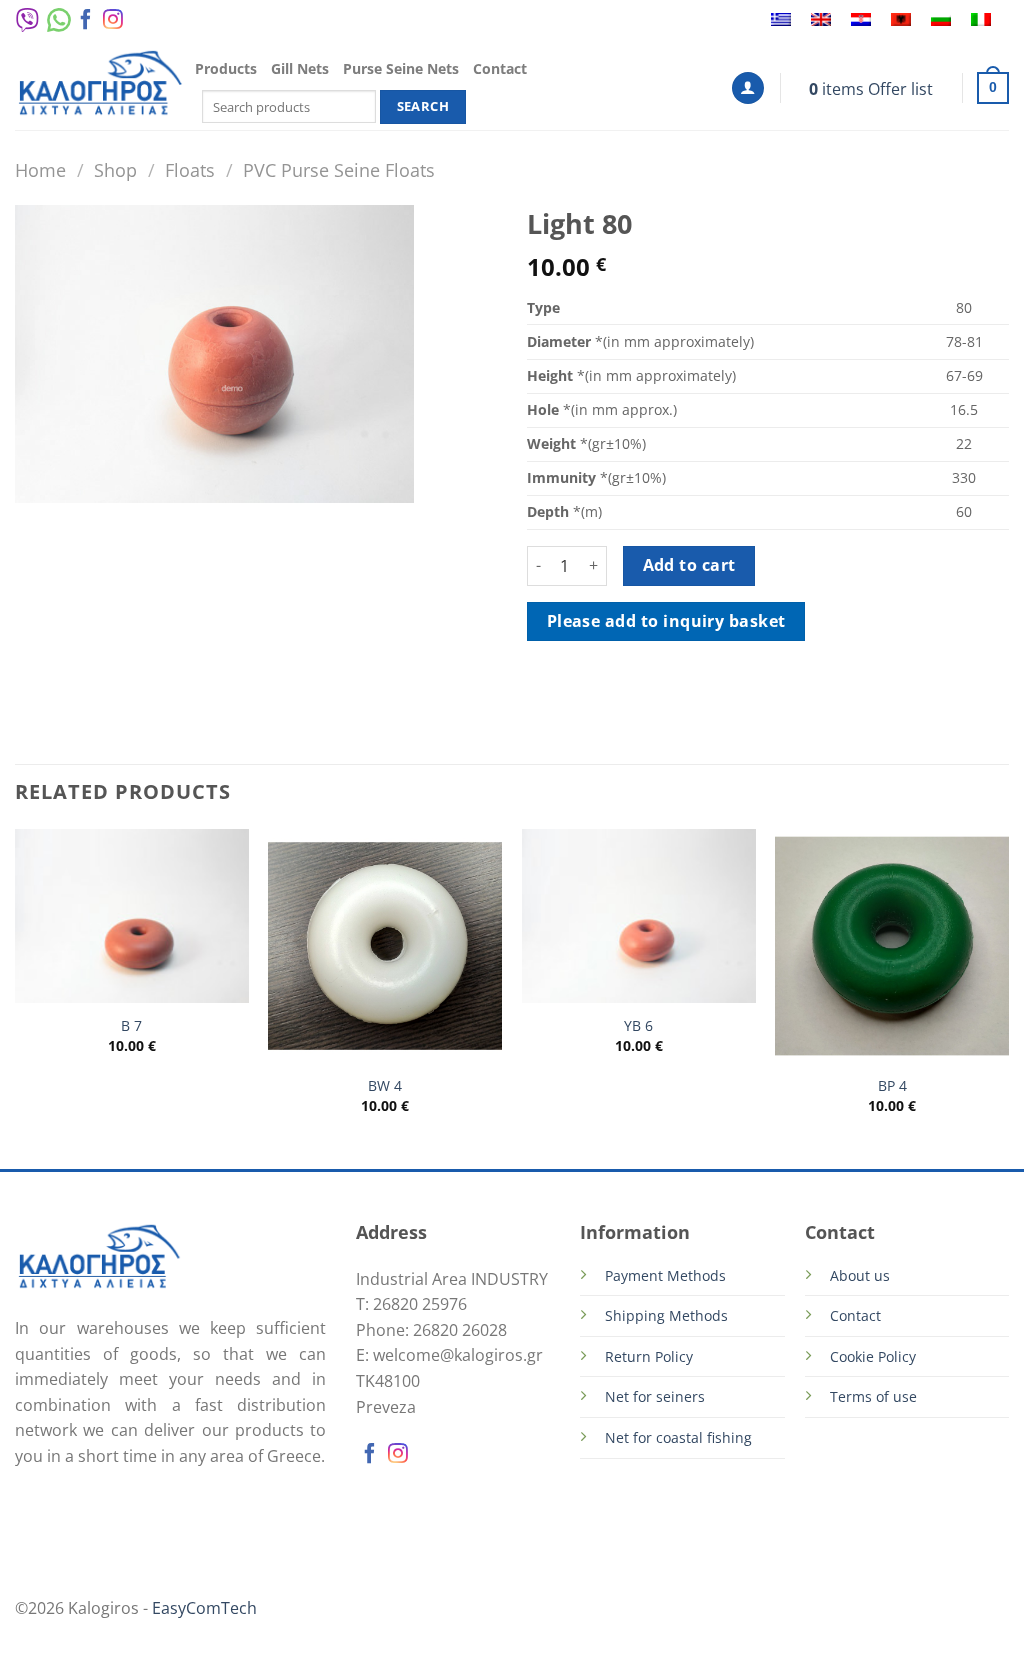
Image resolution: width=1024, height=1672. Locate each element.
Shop (115, 169)
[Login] (748, 88)
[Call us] (136, 24)
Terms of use (873, 1396)
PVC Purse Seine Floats (339, 169)
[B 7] (132, 916)
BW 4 (385, 1086)
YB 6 (638, 1026)
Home (40, 169)
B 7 (131, 1026)
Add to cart (689, 565)
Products (226, 68)
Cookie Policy (873, 1356)
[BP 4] (892, 946)
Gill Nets (300, 68)
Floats (190, 169)
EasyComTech (204, 1608)
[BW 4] (385, 946)
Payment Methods (665, 1275)
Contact (500, 68)
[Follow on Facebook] (86, 24)
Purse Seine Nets (401, 68)
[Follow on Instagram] (113, 24)
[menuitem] (781, 20)
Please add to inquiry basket (666, 621)
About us (860, 1275)
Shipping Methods (666, 1315)
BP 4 (892, 1086)
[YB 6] (639, 916)
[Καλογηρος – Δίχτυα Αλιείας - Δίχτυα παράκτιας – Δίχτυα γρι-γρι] (100, 85)
